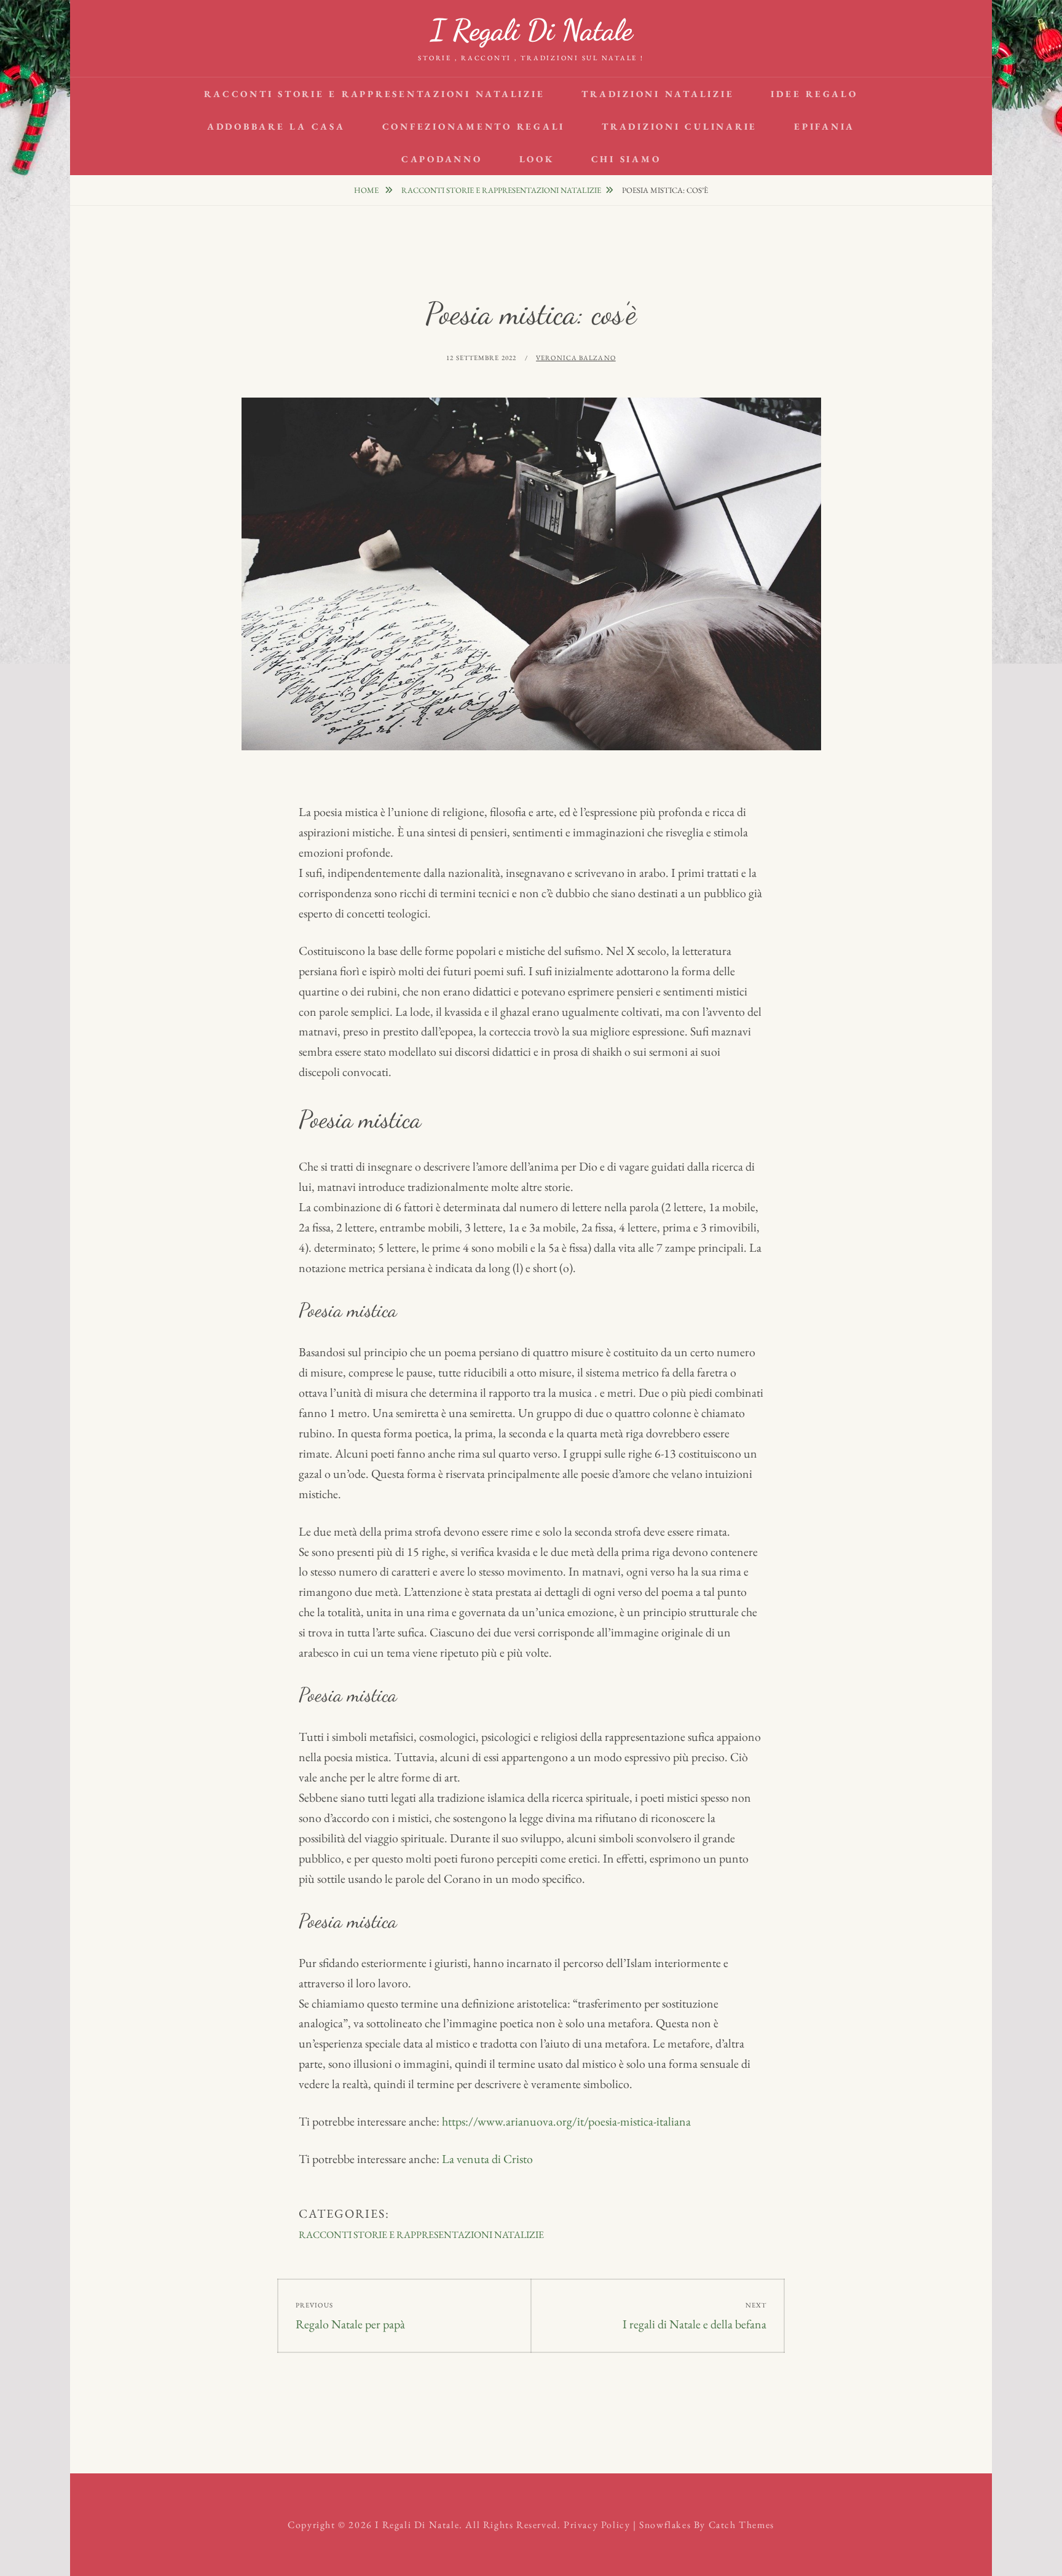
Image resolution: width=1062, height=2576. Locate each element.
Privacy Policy (597, 2525)
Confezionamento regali (474, 126)
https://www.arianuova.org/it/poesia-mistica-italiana (566, 2121)
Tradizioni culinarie (679, 126)
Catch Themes (741, 2525)
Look (537, 159)
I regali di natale (531, 30)
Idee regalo (814, 94)
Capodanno (442, 159)
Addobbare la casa (276, 126)
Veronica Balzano (576, 358)
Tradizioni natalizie (658, 94)
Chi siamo (626, 159)
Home (367, 190)
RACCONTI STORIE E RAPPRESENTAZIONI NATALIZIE (374, 94)
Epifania (824, 126)
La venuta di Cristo (487, 2159)
